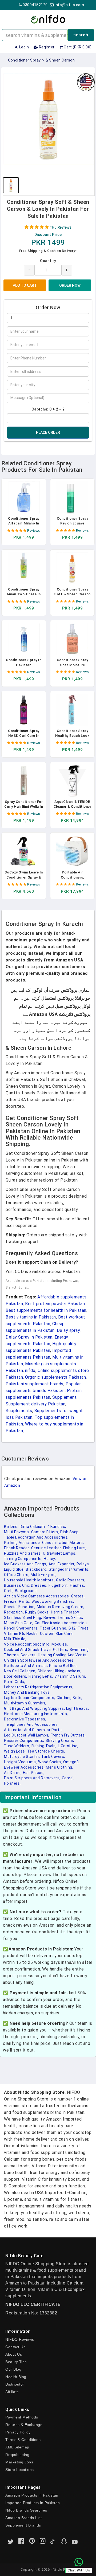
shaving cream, (60, 1741)
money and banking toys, (27, 1692)
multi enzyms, (17, 1532)
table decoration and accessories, (36, 1537)
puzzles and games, (23, 1553)
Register (46, 47)
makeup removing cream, (61, 1607)
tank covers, (53, 1757)
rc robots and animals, (26, 1666)
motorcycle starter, (22, 1757)
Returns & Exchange (24, 2425)
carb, (9, 1591)
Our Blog (13, 2369)
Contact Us (15, 2347)
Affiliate (12, 2392)
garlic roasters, (71, 1580)
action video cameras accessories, (37, 1596)
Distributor (15, 2384)
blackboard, (37, 1569)
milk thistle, (15, 1639)
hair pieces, (34, 1773)
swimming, (80, 1650)
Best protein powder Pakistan (55, 1304)
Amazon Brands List (23, 2518)
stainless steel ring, (23, 1617)
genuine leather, (47, 1548)
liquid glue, (14, 1569)
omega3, (71, 1762)
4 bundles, (57, 1527)
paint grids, (15, 1682)
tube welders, (17, 1746)
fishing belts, (41, 1676)
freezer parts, (17, 1601)
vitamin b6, (15, 1634)
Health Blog (16, 2377)
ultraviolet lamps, (60, 1553)
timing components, (23, 1559)
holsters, (12, 1783)
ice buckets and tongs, (26, 1564)
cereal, (68, 1778)
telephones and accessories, (31, 1724)
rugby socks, (37, 1612)
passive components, (24, 1741)
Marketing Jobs (19, 2462)
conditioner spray (24, 60)
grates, (78, 1596)
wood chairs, (50, 1762)
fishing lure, (75, 1548)
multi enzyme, (44, 1575)
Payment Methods (22, 2417)
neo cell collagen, (20, 1671)
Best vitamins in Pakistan (31, 1317)
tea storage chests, (46, 1751)
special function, (20, 1607)
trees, (84, 1628)
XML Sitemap (17, 2447)
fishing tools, (44, 1746)
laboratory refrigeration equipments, (39, 1687)
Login (23, 47)
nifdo (30, 1371)
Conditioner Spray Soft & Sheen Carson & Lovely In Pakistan (72, 594)
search (81, 35)
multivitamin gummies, (25, 1703)
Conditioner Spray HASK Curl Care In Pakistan (24, 736)
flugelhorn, (59, 1585)
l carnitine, (68, 1746)
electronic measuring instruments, (36, 1714)
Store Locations (20, 2470)
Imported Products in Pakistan (33, 2503)
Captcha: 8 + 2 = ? (48, 409)
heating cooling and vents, (63, 1655)
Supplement (64, 1397)
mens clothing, (59, 1767)
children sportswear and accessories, (39, 1660)
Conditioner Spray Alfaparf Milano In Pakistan (24, 523)
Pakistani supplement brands (35, 1384)
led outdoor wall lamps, (27, 1735)
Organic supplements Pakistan (55, 1377)
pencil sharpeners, (21, 1628)
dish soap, (70, 1532)
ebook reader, (17, 1548)
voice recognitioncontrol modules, (36, 1644)
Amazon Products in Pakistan (32, 2495)
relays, (83, 1564)
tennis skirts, (70, 1617)
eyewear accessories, (24, 1767)
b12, (73, 1628)
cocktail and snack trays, (28, 1650)
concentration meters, (63, 1543)
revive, (50, 1617)
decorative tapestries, (25, 1719)
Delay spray (68, 1330)
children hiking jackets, (59, 1671)
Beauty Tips (16, 2362)
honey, (50, 1559)
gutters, (61, 1650)
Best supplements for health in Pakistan (46, 1310)
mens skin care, (19, 1623)
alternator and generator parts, (33, 1730)
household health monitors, (29, 1580)
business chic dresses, (26, 1585)
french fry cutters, (68, 1735)
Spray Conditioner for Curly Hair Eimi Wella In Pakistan (24, 806)
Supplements (19, 1411)
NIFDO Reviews (20, 2339)
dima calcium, (33, 1527)
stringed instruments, (69, 1569)
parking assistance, (22, 1543)
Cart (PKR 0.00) (77, 47)
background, (26, 1591)
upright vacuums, (20, 1762)
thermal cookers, (20, 1655)
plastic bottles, (63, 1666)
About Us (14, 2354)
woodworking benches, (53, 1601)
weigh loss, (15, 1751)
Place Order (48, 432)
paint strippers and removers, (32, 1778)
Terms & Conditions (23, 2440)
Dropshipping (17, 2455)
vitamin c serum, (70, 1676)
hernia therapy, (65, 1612)
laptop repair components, (30, 1698)
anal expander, (62, 1564)
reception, (14, 1612)
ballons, (11, 1527)
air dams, (13, 1773)
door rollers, (16, 1676)
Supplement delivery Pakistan (35, 1404)
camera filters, (45, 1532)
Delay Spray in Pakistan (29, 1337)
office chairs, (17, 1575)
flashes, (77, 1585)
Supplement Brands (23, 2525)
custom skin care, (57, 1634)
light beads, (77, 1708)
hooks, (33, 1634)
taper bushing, (53, 1628)
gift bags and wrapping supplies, (34, 1708)
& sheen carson (60, 60)
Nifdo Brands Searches (26, 2510)
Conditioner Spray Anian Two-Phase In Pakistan (24, 594)
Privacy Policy (18, 2432)
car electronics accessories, (61, 1623)
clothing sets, (69, 1698)
